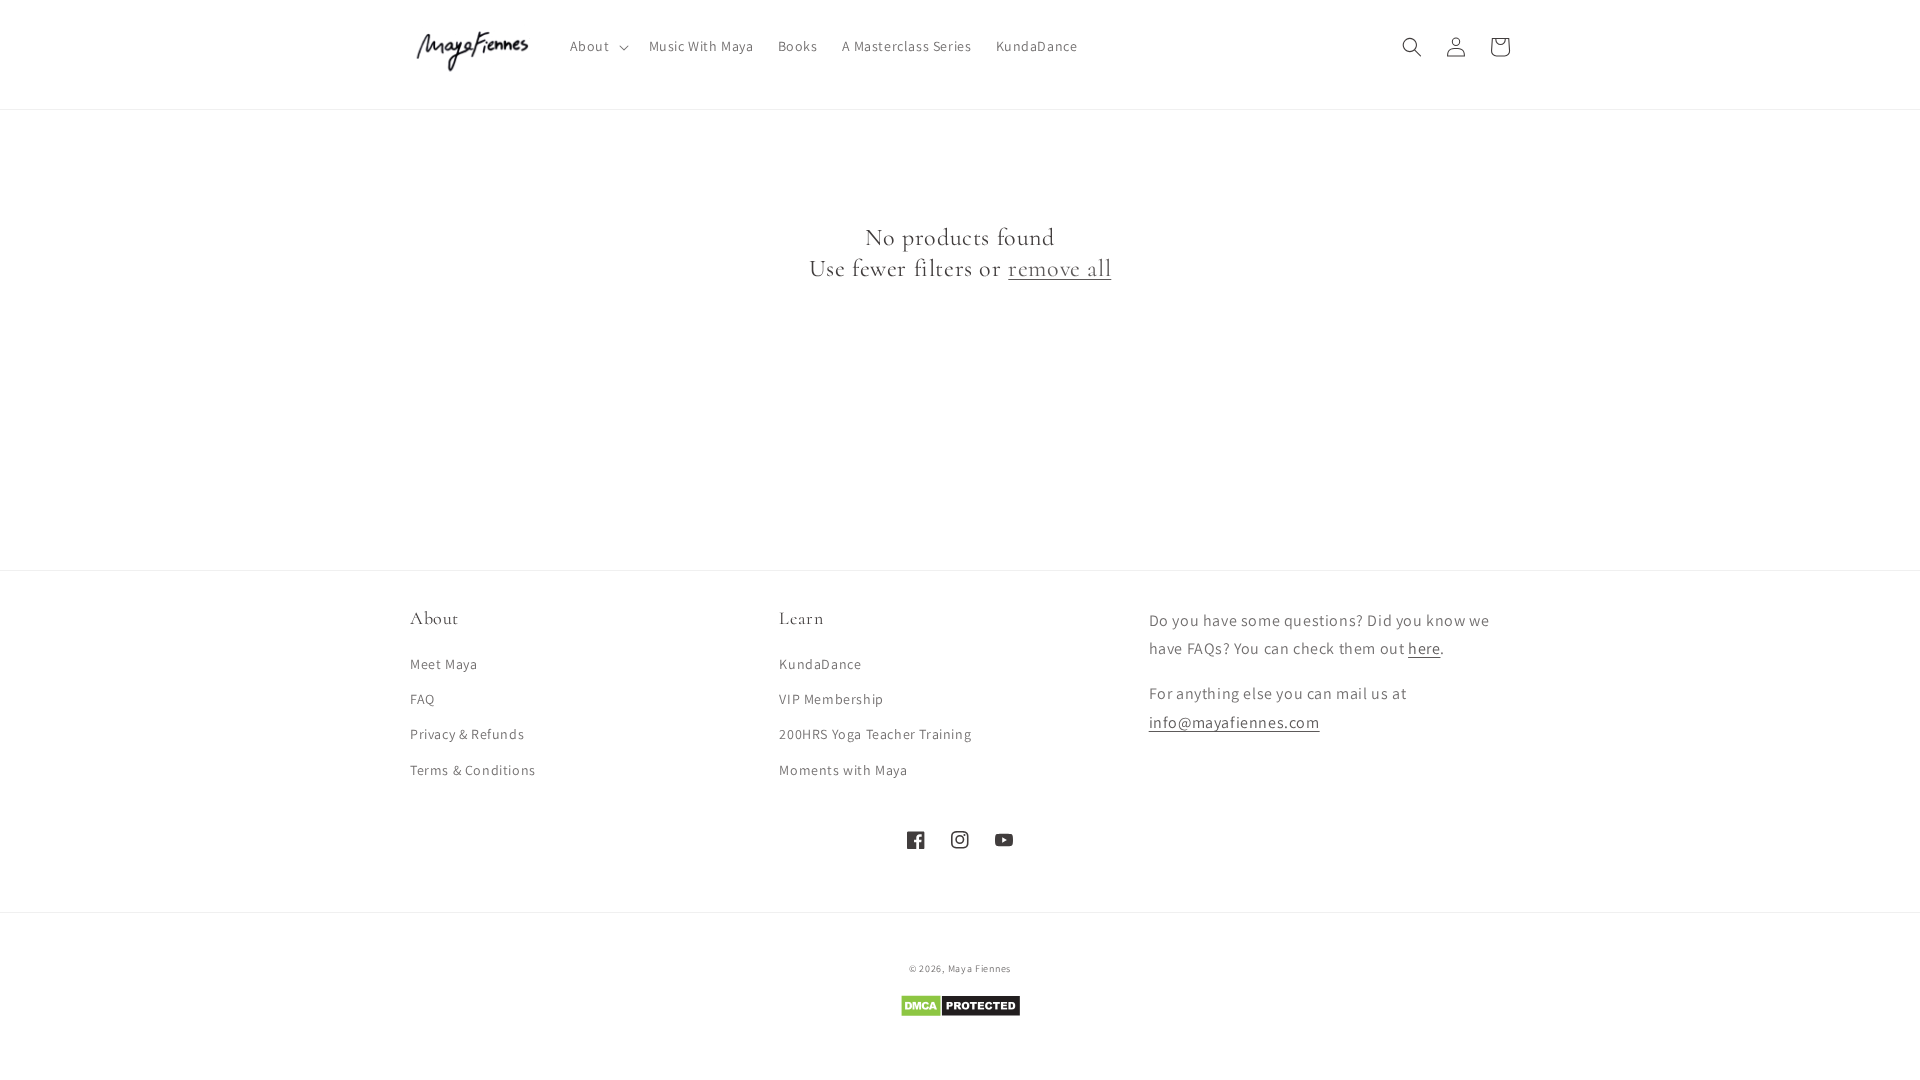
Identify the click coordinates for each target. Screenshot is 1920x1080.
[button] (597, 46)
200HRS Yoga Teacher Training (875, 734)
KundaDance (820, 664)
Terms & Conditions (473, 770)
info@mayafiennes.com (1234, 722)
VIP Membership (831, 699)
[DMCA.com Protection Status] (960, 1012)
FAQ (422, 699)
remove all (1059, 268)
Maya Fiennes (979, 968)
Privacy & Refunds (467, 734)
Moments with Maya (843, 770)
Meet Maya (443, 664)
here (1424, 648)
